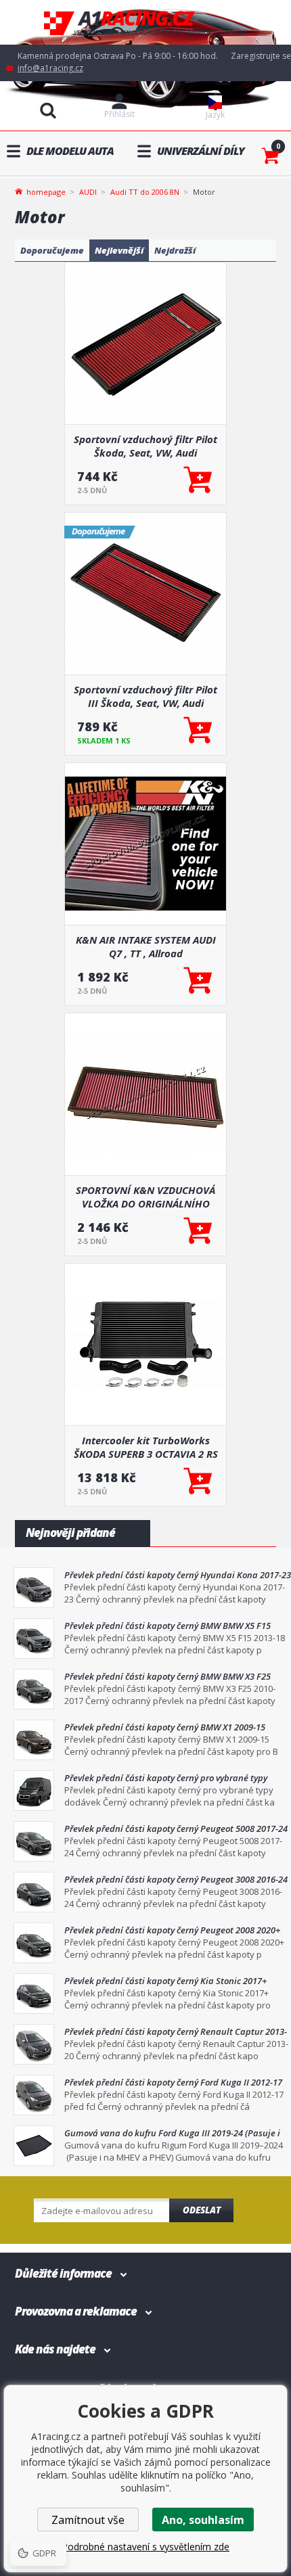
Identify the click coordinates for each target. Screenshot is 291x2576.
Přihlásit (119, 114)
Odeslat (202, 2210)
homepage (46, 191)
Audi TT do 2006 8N (145, 192)
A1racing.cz (145, 23)
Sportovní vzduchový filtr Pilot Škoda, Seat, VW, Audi (145, 446)
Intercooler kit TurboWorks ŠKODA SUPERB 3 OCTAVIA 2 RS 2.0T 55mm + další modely (146, 1447)
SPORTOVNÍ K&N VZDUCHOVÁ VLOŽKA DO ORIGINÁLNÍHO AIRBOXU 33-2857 (145, 1197)
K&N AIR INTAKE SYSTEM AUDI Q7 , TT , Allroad (146, 946)
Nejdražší (175, 250)
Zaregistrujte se (261, 56)
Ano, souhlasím (203, 2520)
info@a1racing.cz (50, 68)
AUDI (88, 192)
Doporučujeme (52, 250)
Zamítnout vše (88, 2520)
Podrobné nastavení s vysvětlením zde (145, 2547)
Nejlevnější (119, 250)
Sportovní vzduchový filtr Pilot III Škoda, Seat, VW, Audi (145, 696)
